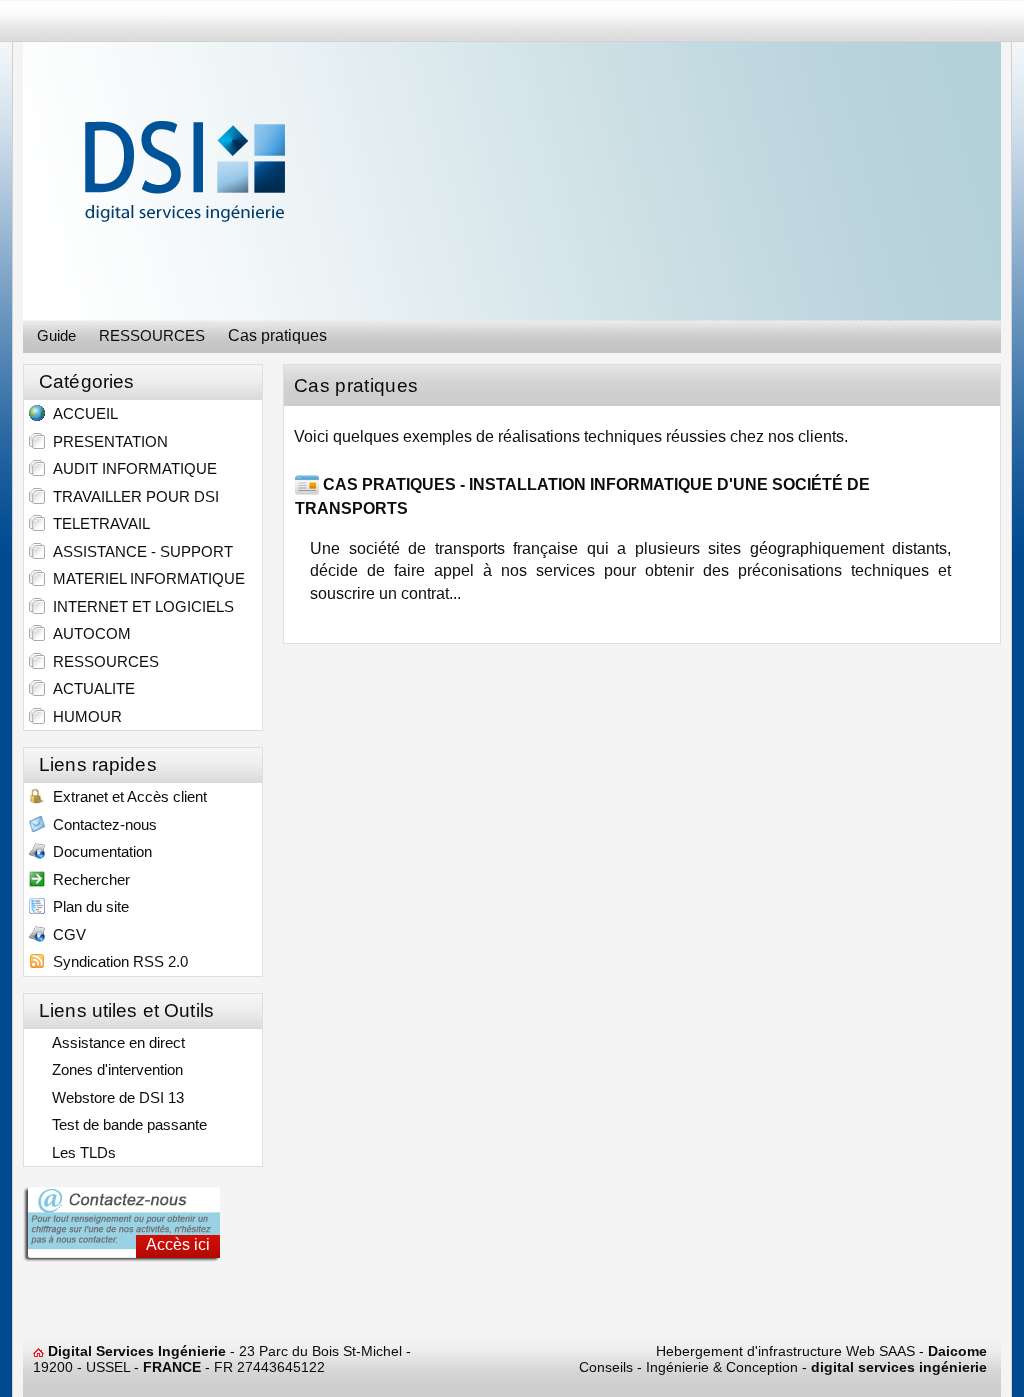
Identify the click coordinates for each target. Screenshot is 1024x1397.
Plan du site (87, 906)
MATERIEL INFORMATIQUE (145, 578)
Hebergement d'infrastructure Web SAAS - (821, 1351)
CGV (65, 934)
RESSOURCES (102, 661)
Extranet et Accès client (126, 796)
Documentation (98, 851)
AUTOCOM (88, 633)
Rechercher (87, 879)
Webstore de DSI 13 (114, 1097)
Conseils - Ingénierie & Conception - (783, 1367)
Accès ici (178, 1244)
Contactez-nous (101, 824)
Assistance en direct (114, 1042)
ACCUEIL (81, 413)
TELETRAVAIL (97, 523)
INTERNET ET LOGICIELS (139, 606)
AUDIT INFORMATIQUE (131, 468)
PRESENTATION (106, 441)
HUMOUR (83, 716)
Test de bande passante (125, 1124)
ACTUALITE (90, 688)
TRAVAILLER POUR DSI (132, 496)
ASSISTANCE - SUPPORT (139, 551)
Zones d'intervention (113, 1069)
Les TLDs (80, 1152)
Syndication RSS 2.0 (116, 961)
